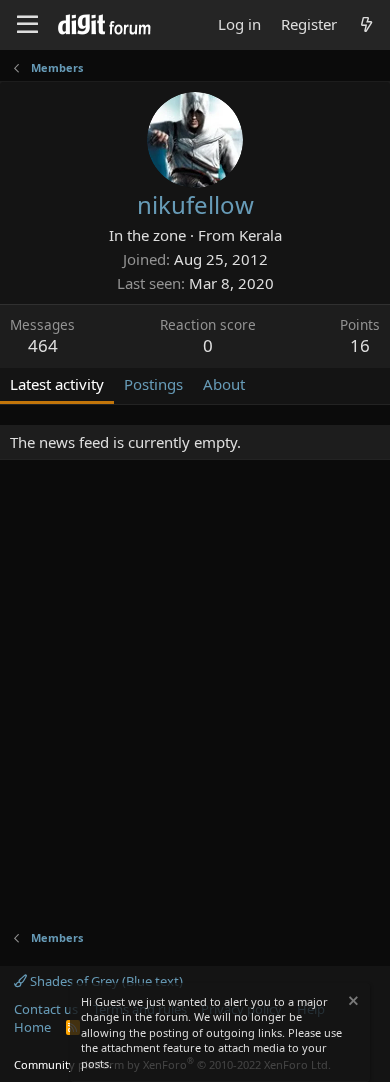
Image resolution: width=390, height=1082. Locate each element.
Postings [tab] (153, 384)
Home (32, 1027)
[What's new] (366, 24)
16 (360, 345)
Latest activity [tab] (57, 384)
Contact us (46, 1009)
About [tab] (224, 384)
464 (43, 345)
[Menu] (27, 25)
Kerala (260, 235)
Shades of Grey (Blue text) (105, 981)
